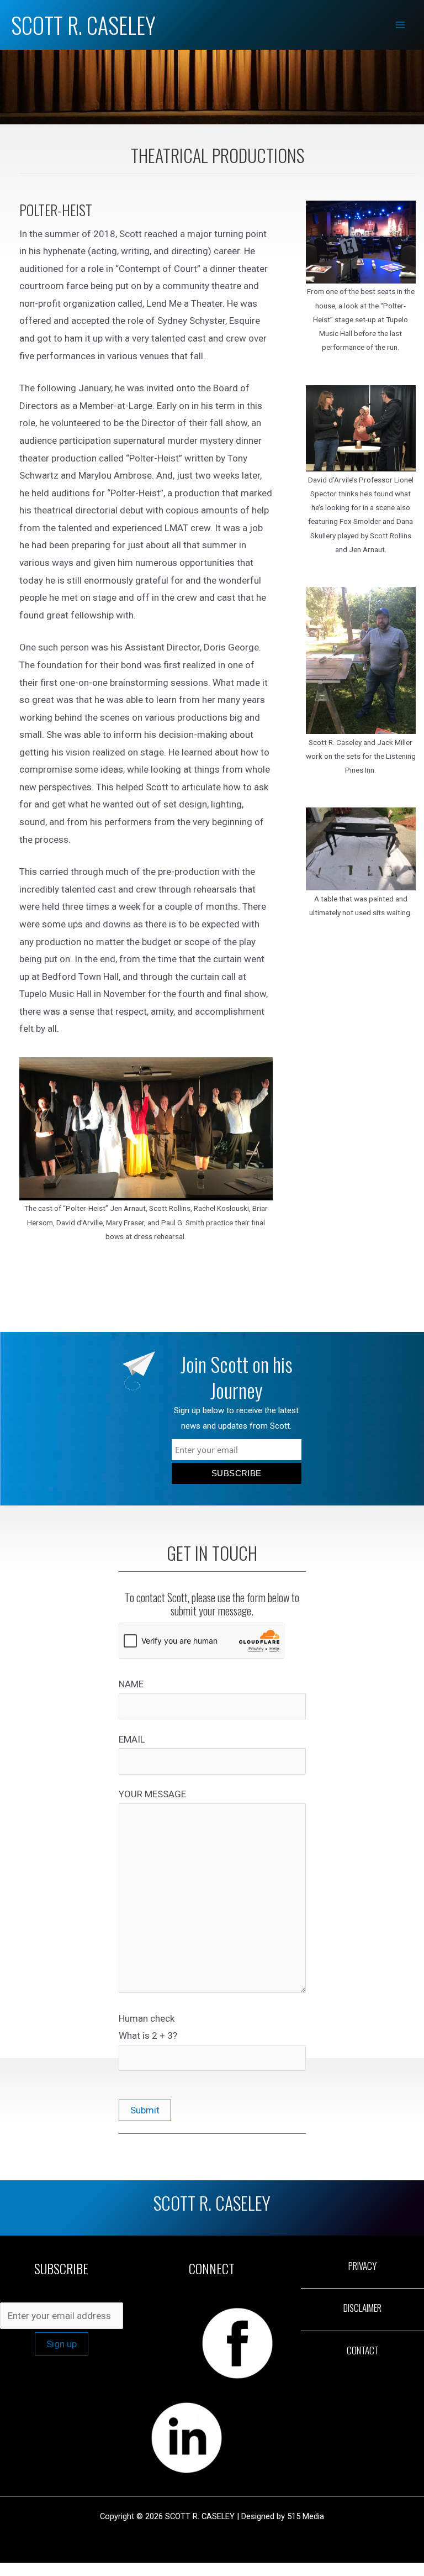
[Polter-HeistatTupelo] (361, 242)
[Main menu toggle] (401, 25)
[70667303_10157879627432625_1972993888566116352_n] (361, 660)
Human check (148, 2027)
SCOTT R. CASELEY (83, 25)
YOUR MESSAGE (152, 1794)
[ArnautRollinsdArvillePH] (361, 428)
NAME (131, 1684)
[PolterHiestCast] (146, 1129)
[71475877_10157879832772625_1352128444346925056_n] (361, 849)
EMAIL (132, 1739)
